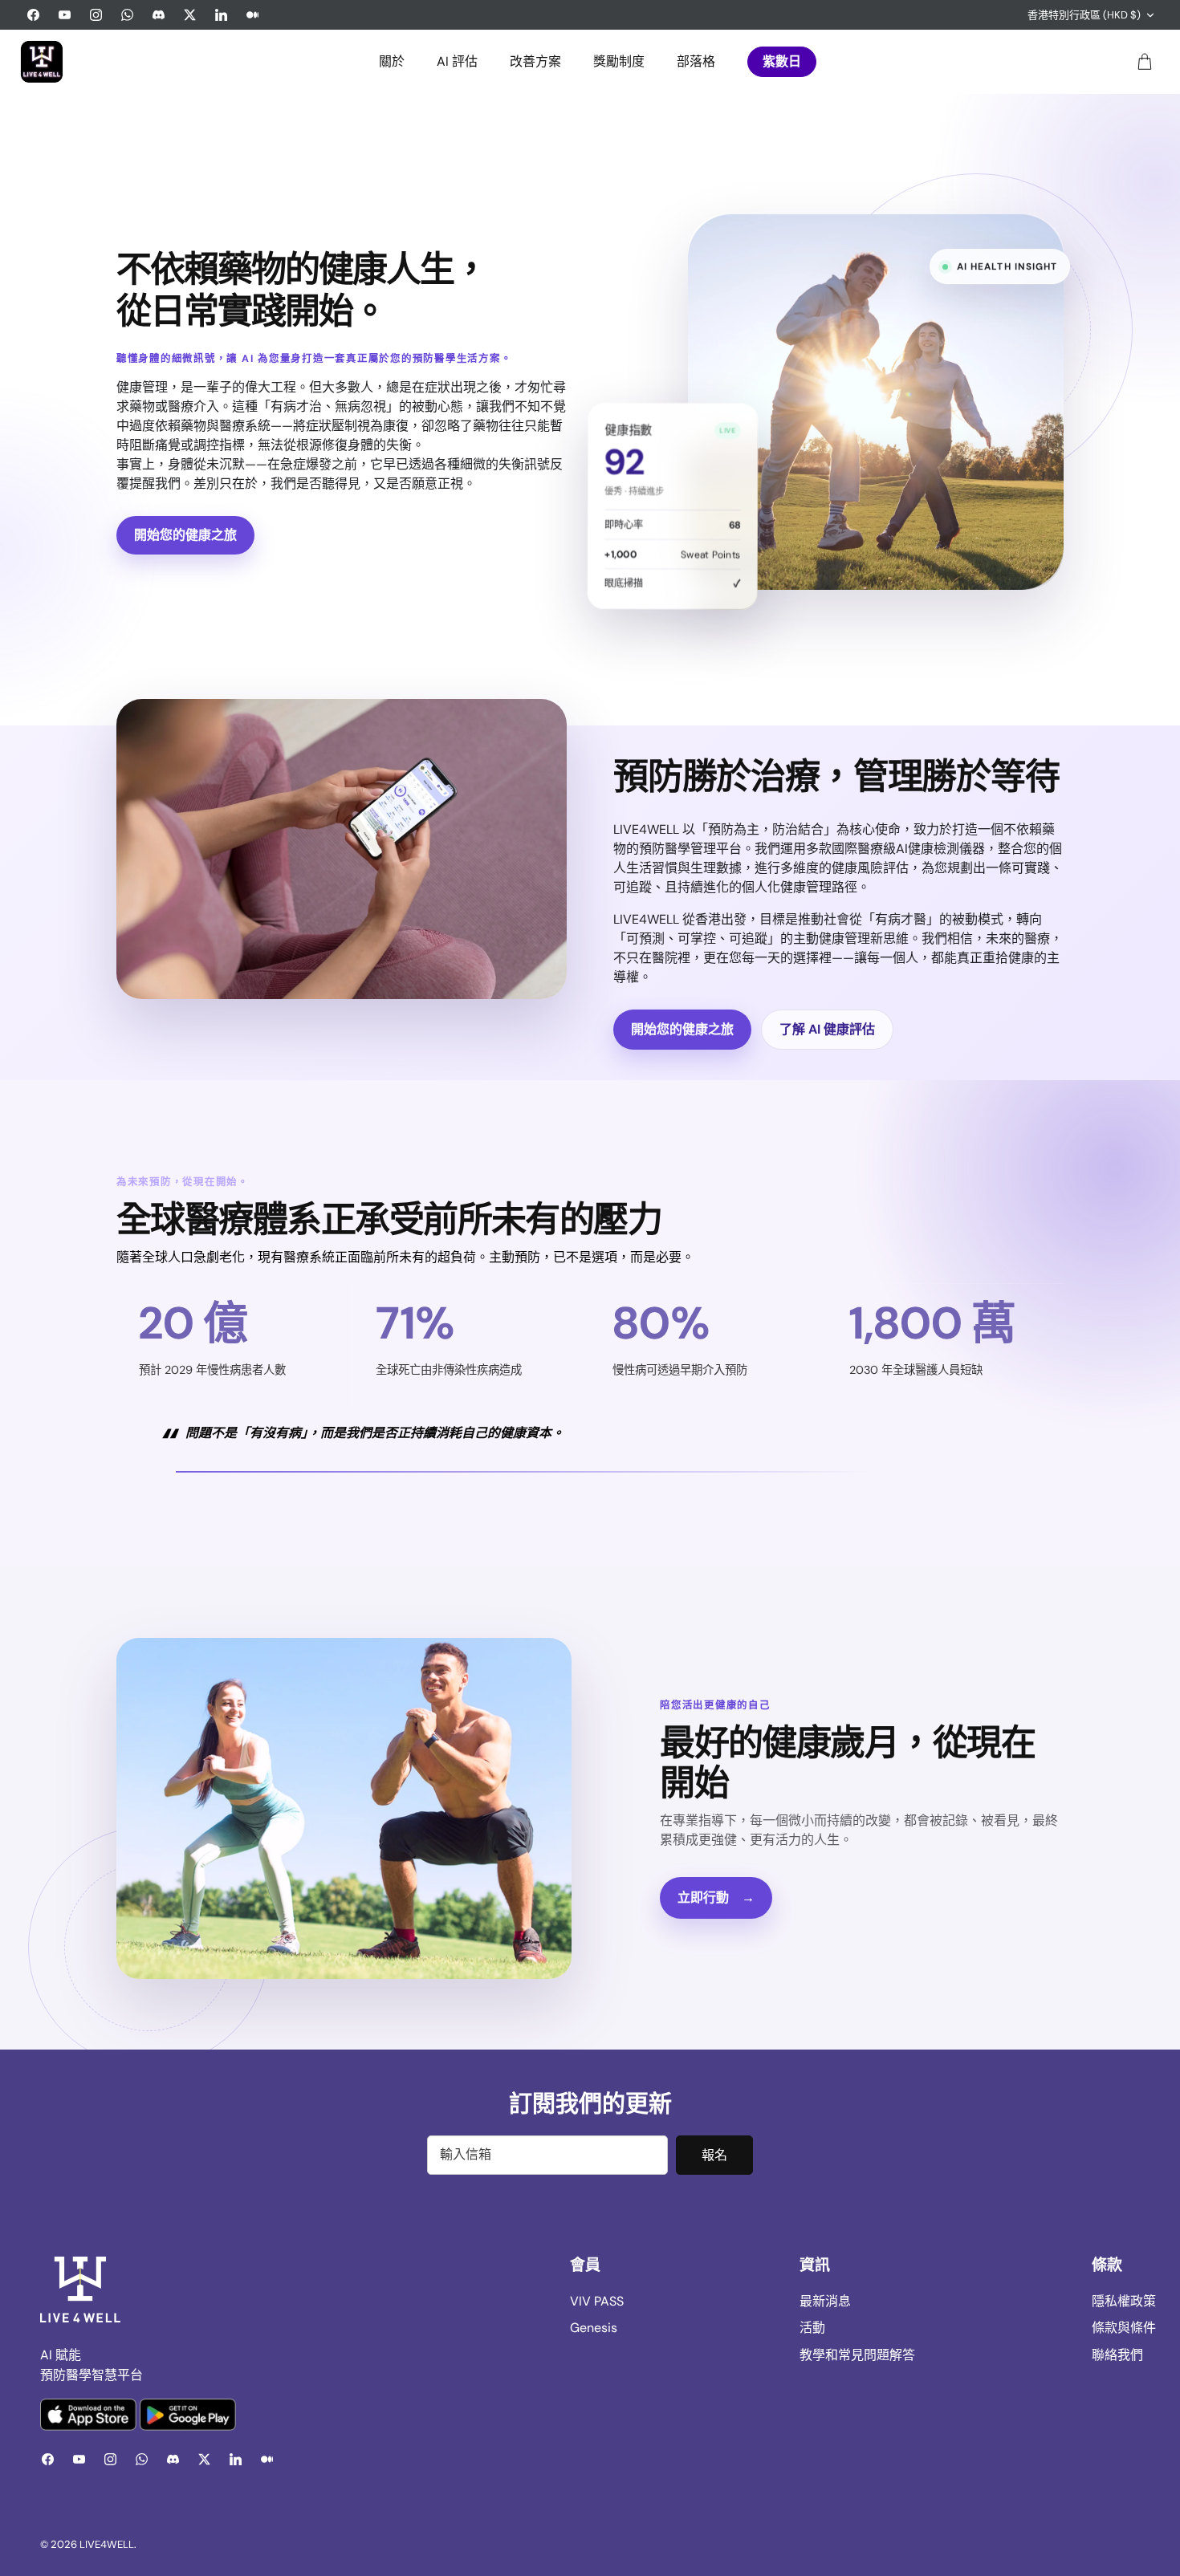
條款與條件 (1124, 2328)
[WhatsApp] (127, 15)
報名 (714, 2155)
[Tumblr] (252, 15)
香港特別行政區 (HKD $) (1084, 15)
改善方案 (535, 61)
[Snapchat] (159, 15)
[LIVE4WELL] (42, 62)
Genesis (594, 2328)
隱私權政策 (1124, 2301)
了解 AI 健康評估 (827, 1029)
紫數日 (782, 61)
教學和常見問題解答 (857, 2355)
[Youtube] (65, 15)
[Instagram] (96, 15)
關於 (392, 61)
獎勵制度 (619, 61)
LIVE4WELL (107, 2544)
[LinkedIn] (221, 15)
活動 (812, 2328)
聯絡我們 (1117, 2355)
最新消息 (825, 2301)
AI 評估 (457, 61)
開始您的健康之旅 (185, 535)
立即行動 (716, 1897)
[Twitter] (190, 15)
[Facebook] (33, 15)
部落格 (696, 61)
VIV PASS (597, 2301)
